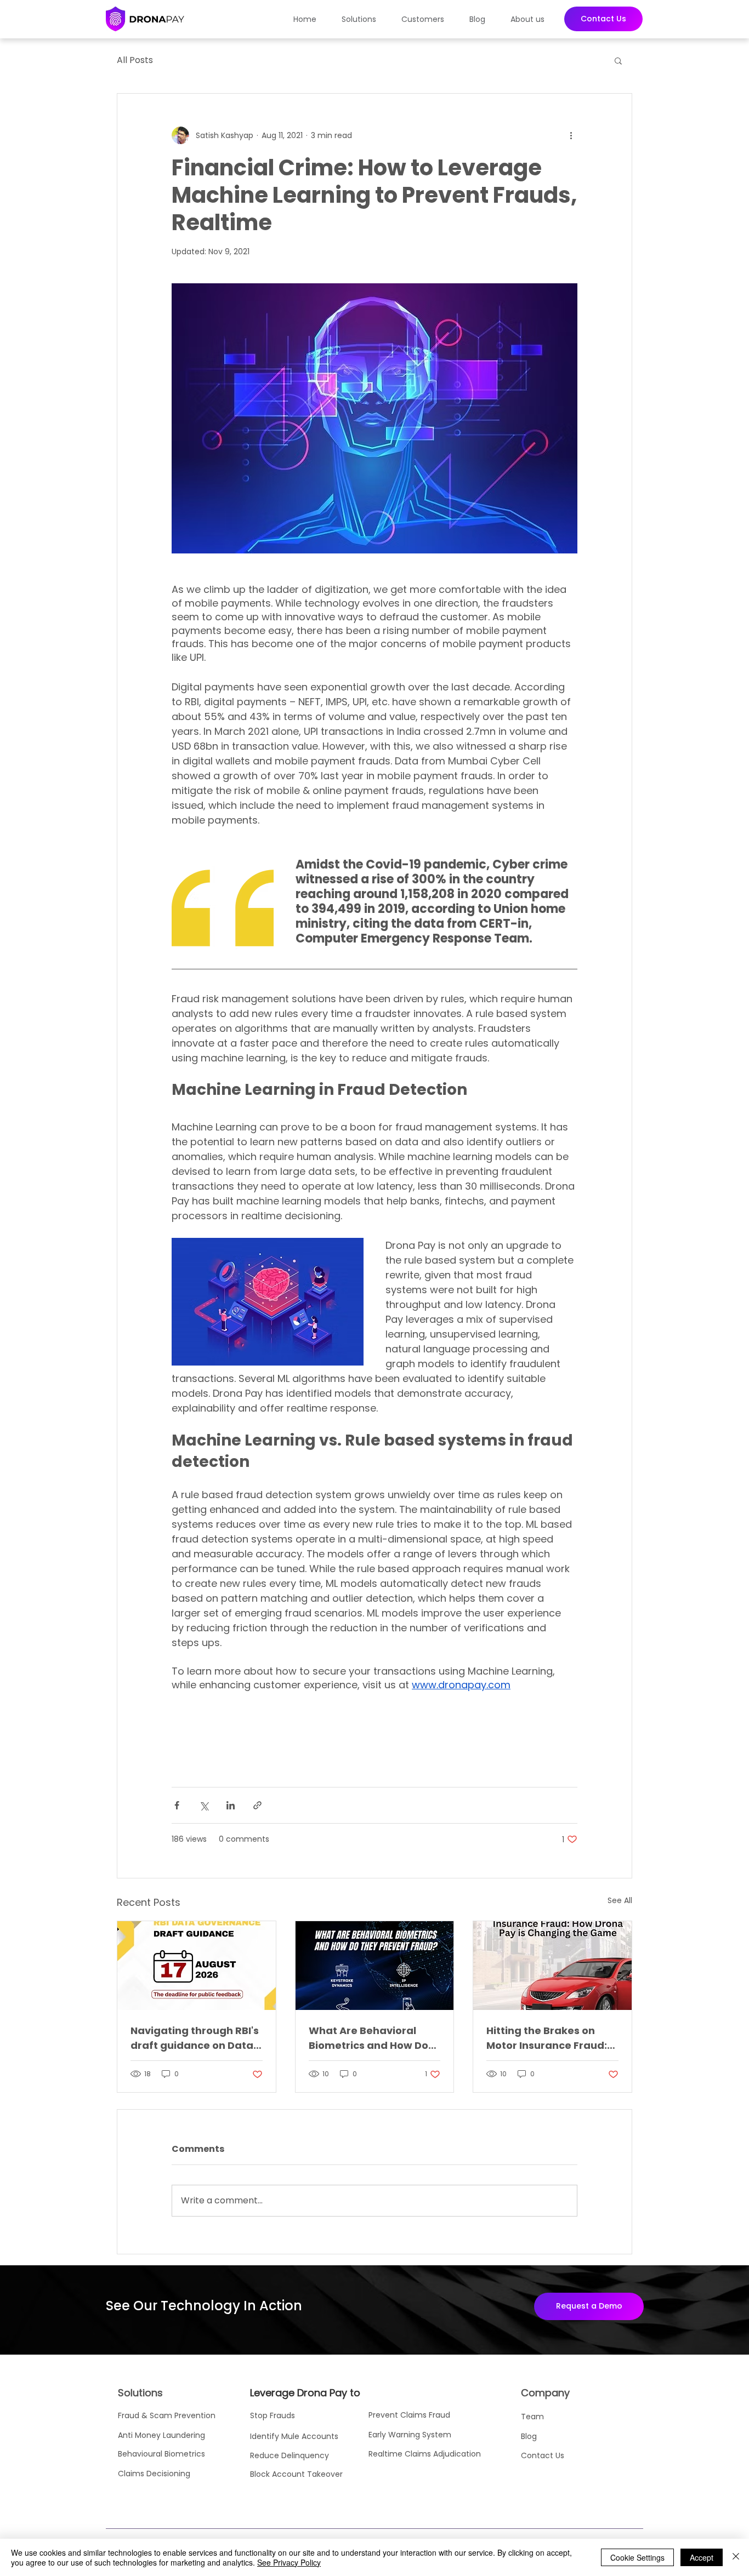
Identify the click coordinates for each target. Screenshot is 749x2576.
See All (620, 1900)
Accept (702, 2557)
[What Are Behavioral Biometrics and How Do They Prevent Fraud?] (375, 1966)
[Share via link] (257, 1805)
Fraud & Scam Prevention (167, 2415)
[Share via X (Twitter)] (204, 1805)
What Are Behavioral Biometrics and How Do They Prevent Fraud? (368, 2038)
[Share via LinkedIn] (231, 1805)
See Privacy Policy (289, 2562)
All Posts (135, 60)
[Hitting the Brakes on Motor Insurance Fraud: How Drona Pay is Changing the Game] (552, 1966)
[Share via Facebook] (177, 1805)
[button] (363, 19)
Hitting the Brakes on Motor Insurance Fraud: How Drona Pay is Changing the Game (547, 2038)
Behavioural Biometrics (161, 2454)
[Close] (736, 2557)
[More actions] (571, 135)
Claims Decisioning (154, 2474)
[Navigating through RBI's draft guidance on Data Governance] (197, 1966)
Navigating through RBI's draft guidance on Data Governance (195, 2038)
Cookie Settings (637, 2557)
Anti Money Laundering (163, 2435)
